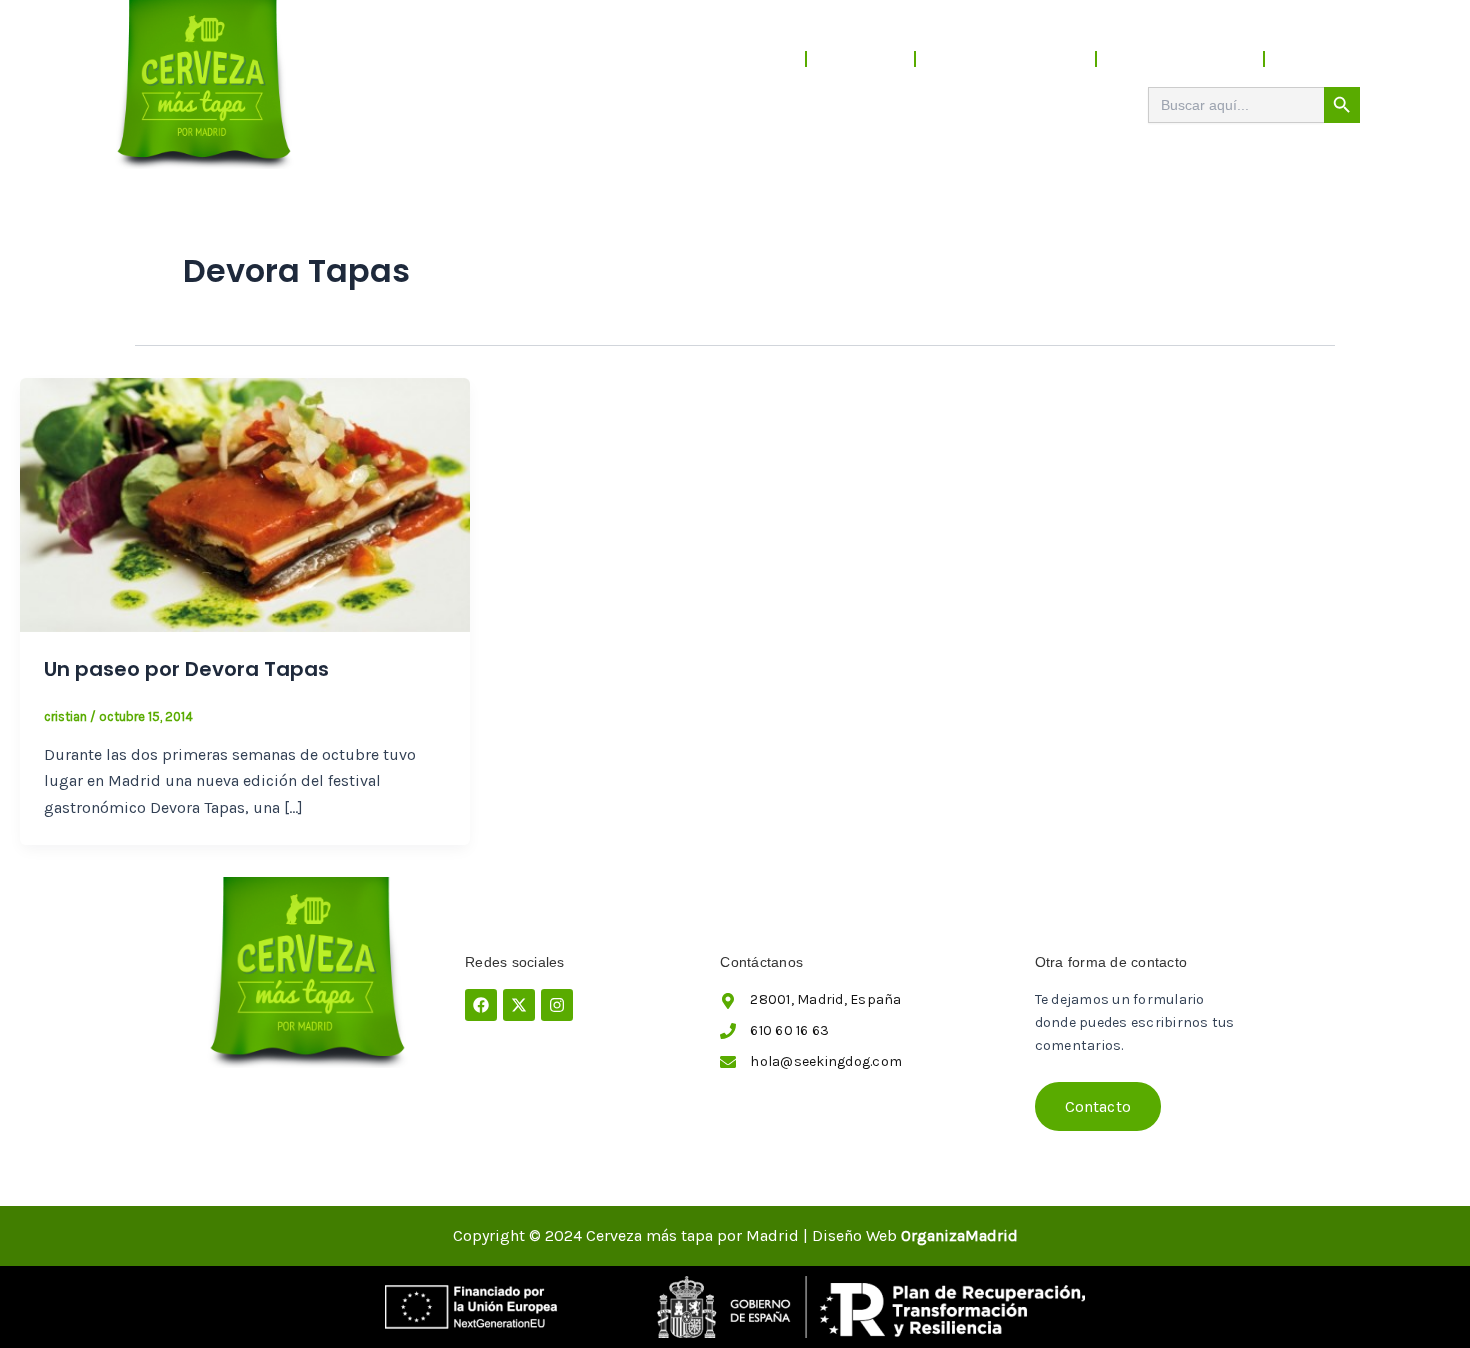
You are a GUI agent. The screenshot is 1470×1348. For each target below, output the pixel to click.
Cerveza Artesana (1005, 59)
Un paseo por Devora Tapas (186, 669)
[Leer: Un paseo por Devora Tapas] (245, 503)
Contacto (1322, 59)
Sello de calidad (1180, 59)
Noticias (860, 59)
